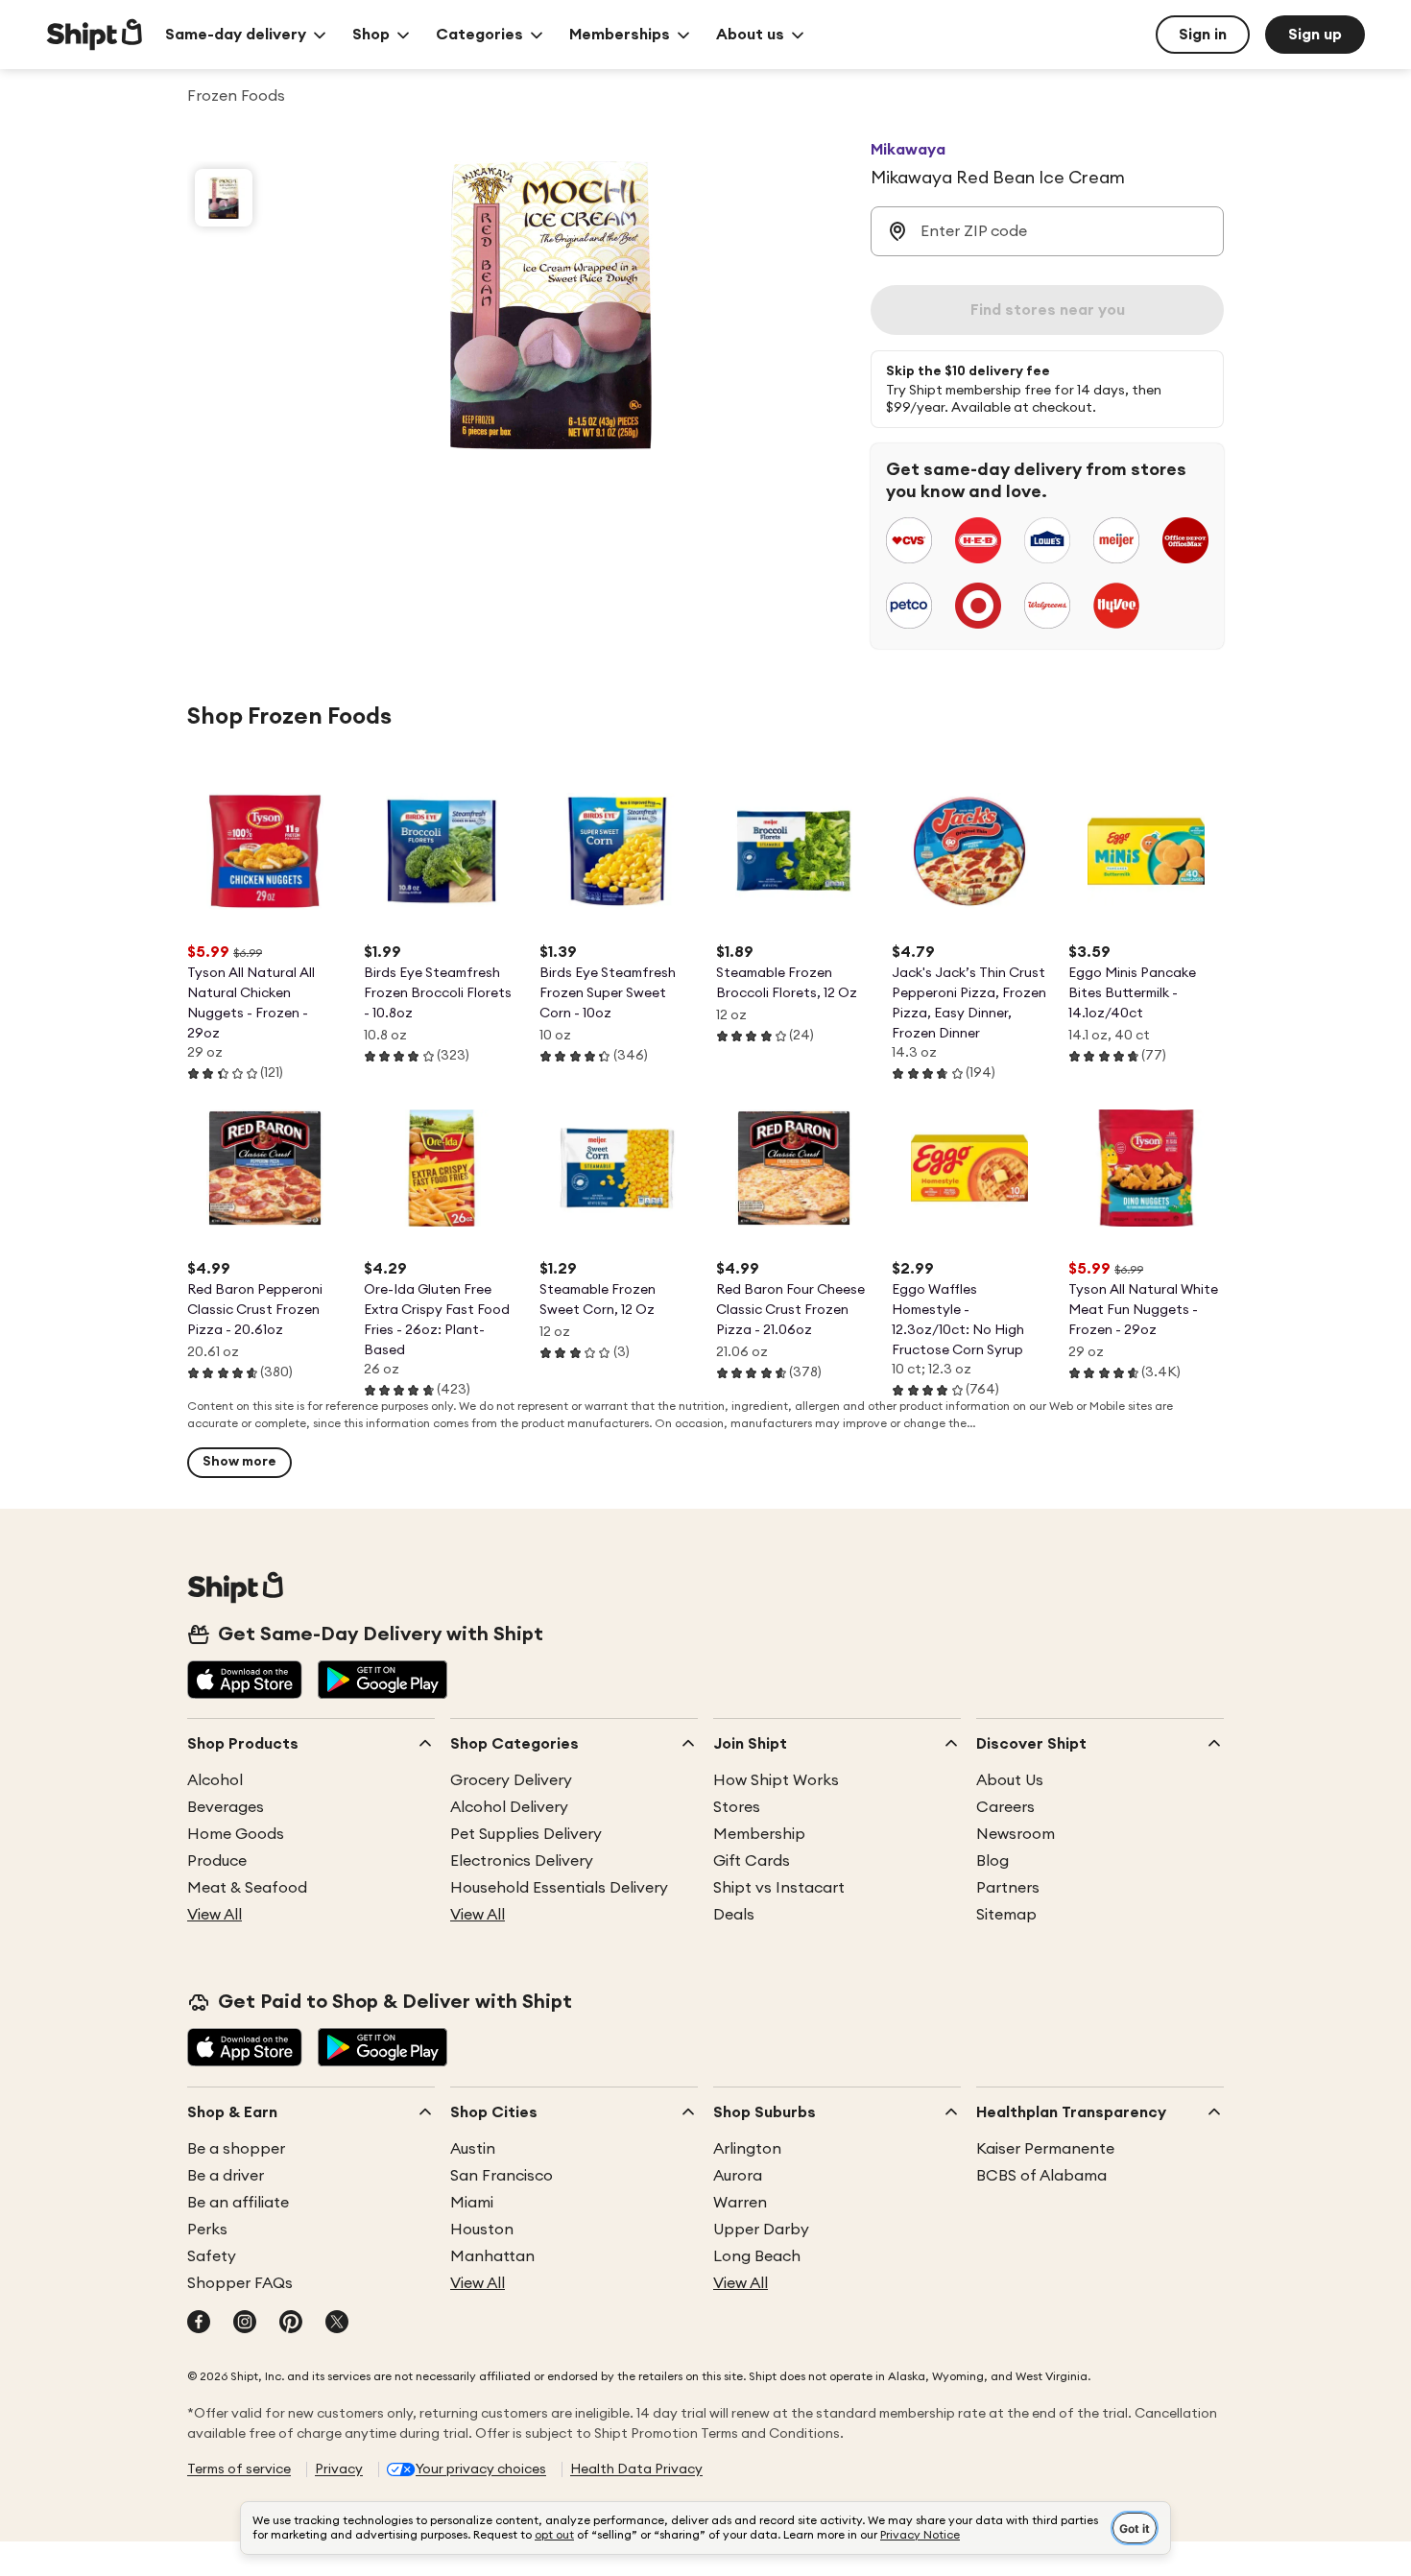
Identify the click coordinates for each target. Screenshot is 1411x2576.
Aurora (738, 2176)
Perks (207, 2230)
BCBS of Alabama (1041, 2176)
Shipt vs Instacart (779, 1888)
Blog (992, 1861)
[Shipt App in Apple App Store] (245, 1682)
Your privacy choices (481, 2469)
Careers (1005, 1807)
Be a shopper (236, 2149)
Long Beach (757, 2256)
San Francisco (502, 2176)
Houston (482, 2230)
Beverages (226, 1807)
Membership (759, 1834)
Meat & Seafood (247, 1888)
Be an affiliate (238, 2203)
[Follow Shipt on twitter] (337, 2324)
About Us (1010, 1780)
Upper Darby (761, 2230)
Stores (737, 1807)
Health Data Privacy (636, 2469)
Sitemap (1006, 1915)
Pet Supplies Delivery (526, 1834)
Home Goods (236, 1834)
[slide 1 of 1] (224, 198)
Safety (212, 2256)
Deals (734, 1915)
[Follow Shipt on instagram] (245, 2324)
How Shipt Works (776, 1780)
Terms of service (239, 2469)
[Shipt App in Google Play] (383, 1682)
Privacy (339, 2469)
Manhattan (492, 2256)
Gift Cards (752, 1861)
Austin (473, 2149)
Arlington (747, 2149)
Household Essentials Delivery (559, 1888)
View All (215, 1915)
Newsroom (1016, 1834)
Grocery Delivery (511, 1780)
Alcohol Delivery (509, 1807)
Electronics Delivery (522, 1861)
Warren (740, 2203)
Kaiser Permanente (1045, 2149)
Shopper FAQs (240, 2283)
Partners (1008, 1888)
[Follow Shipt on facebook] (199, 2324)
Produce (217, 1861)
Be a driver (226, 2176)
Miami (472, 2203)
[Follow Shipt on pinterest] (291, 2324)
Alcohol (215, 1780)
